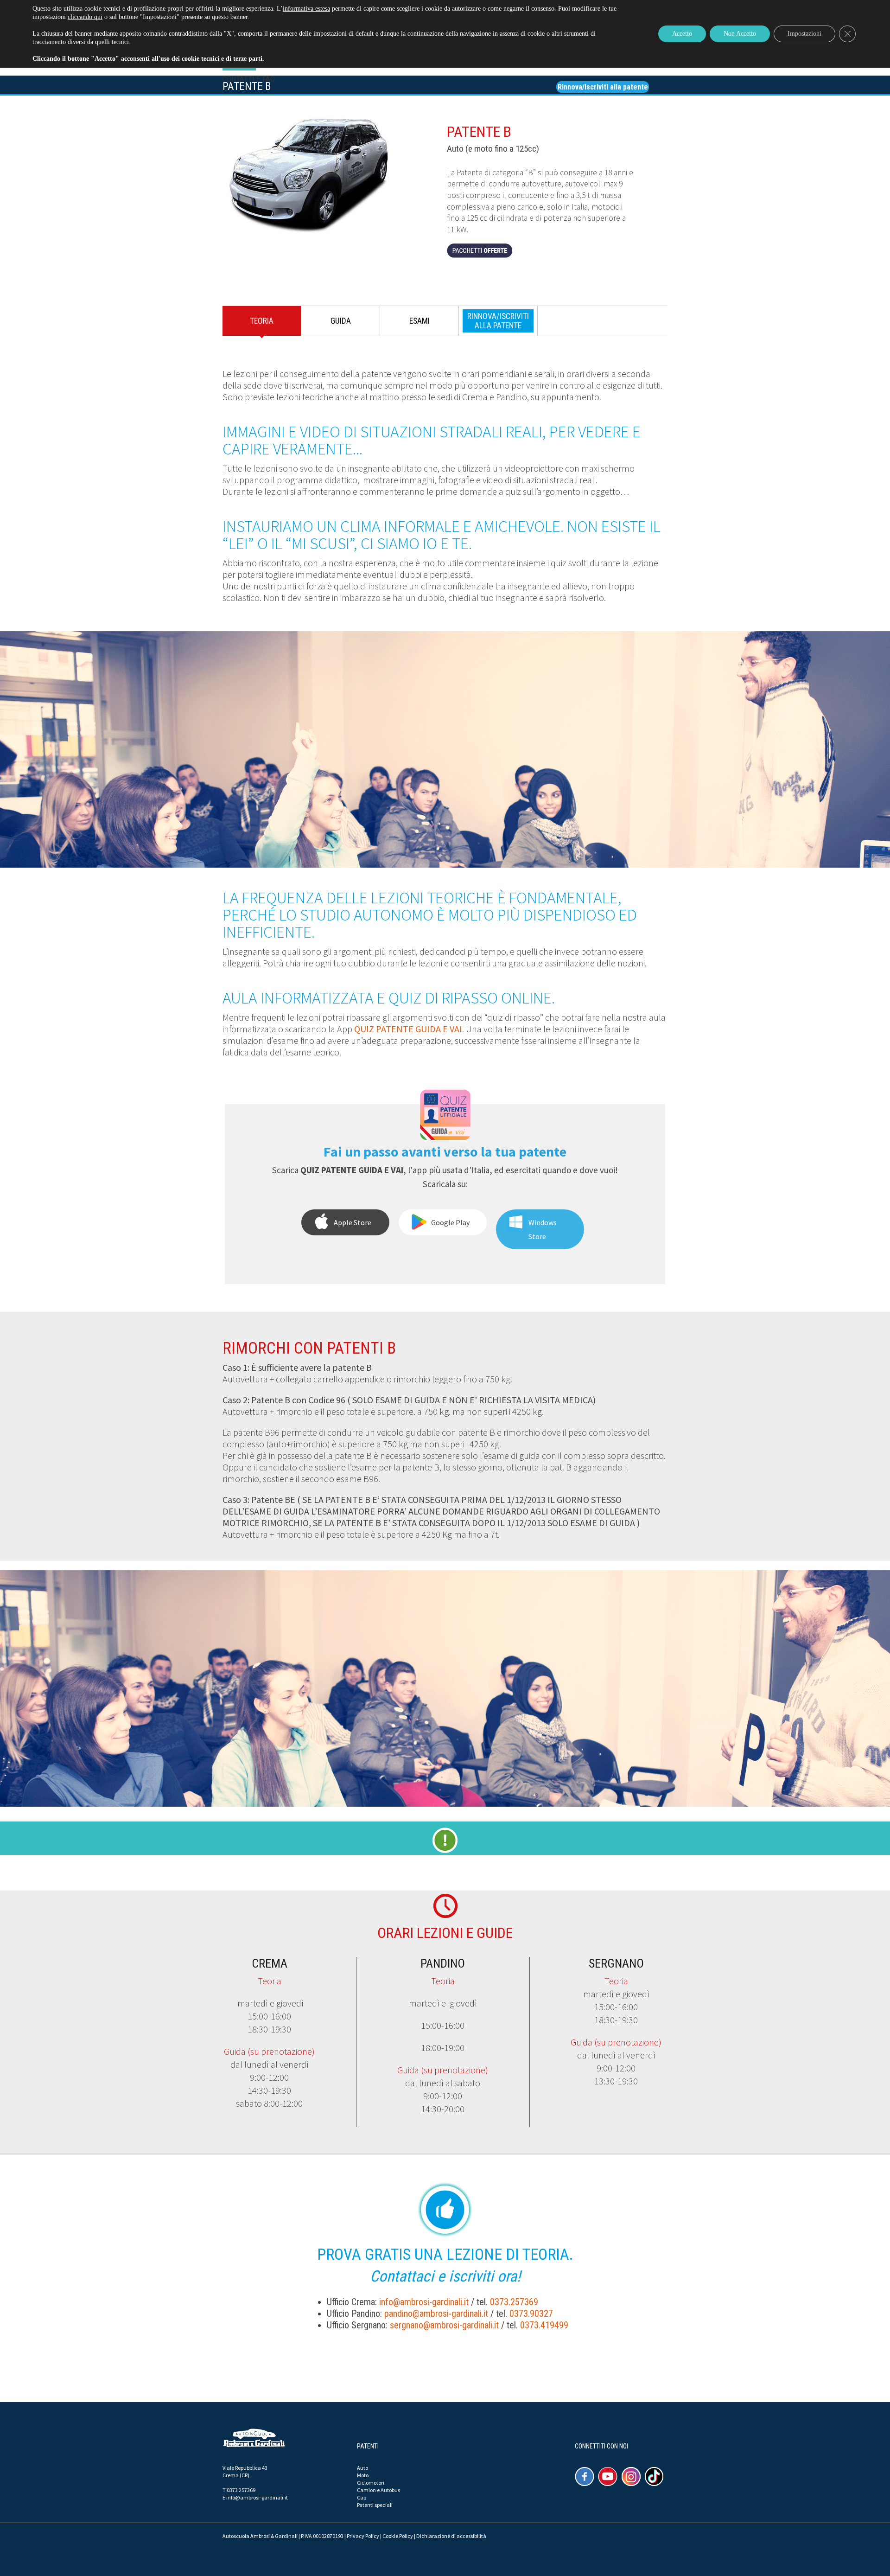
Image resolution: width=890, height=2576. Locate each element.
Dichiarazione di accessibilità (451, 2536)
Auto (362, 2468)
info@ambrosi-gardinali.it (424, 2302)
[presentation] (498, 321)
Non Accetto (740, 34)
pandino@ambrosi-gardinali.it (436, 2314)
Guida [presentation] (341, 321)
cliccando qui (85, 17)
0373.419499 (544, 2325)
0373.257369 (514, 2302)
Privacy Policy (363, 2536)
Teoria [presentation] (262, 321)
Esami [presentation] (420, 321)
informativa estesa (306, 9)
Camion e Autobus (378, 2490)
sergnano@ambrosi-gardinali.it (444, 2325)
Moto (363, 2475)
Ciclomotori (371, 2483)
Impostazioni (804, 34)
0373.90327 (531, 2314)
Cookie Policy (398, 2536)
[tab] (262, 323)
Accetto (682, 34)
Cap (362, 2497)
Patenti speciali (375, 2505)
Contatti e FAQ (249, 79)
